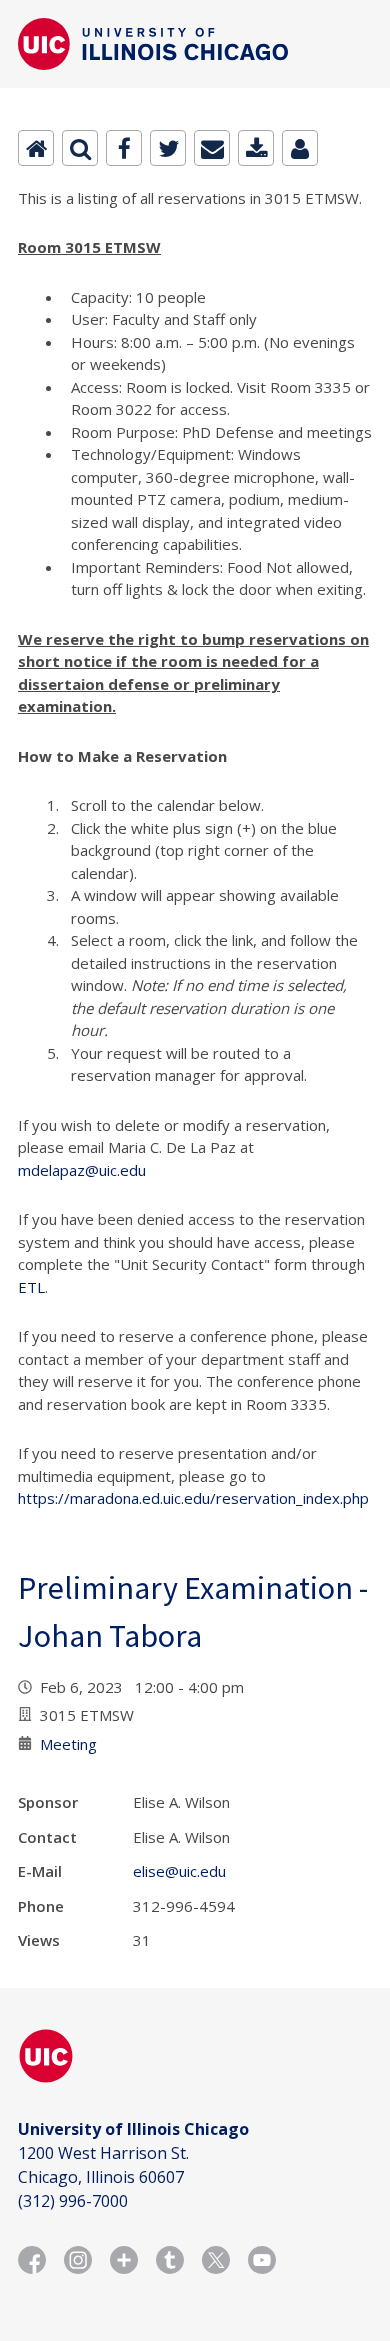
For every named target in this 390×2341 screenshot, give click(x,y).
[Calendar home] (36, 148)
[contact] (300, 148)
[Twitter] (168, 148)
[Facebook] (124, 148)
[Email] (212, 148)
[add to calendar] (256, 148)
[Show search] (80, 148)
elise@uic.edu (179, 1871)
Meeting (68, 1744)
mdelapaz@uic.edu (82, 1170)
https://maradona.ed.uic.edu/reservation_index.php (193, 1498)
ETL (31, 1287)
